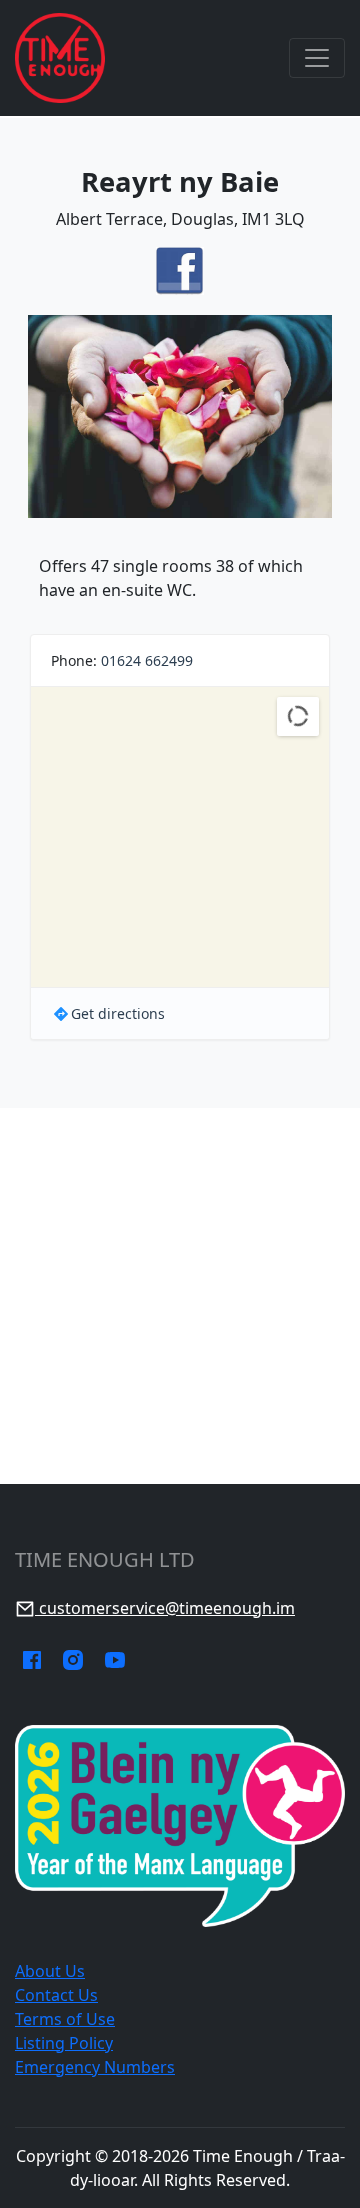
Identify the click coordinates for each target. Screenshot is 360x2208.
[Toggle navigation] (317, 58)
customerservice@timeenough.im (165, 1608)
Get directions (118, 1013)
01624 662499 (147, 660)
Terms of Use (65, 2019)
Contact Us (56, 1995)
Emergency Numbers (95, 2067)
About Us (50, 1971)
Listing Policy (64, 2043)
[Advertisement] (180, 1296)
